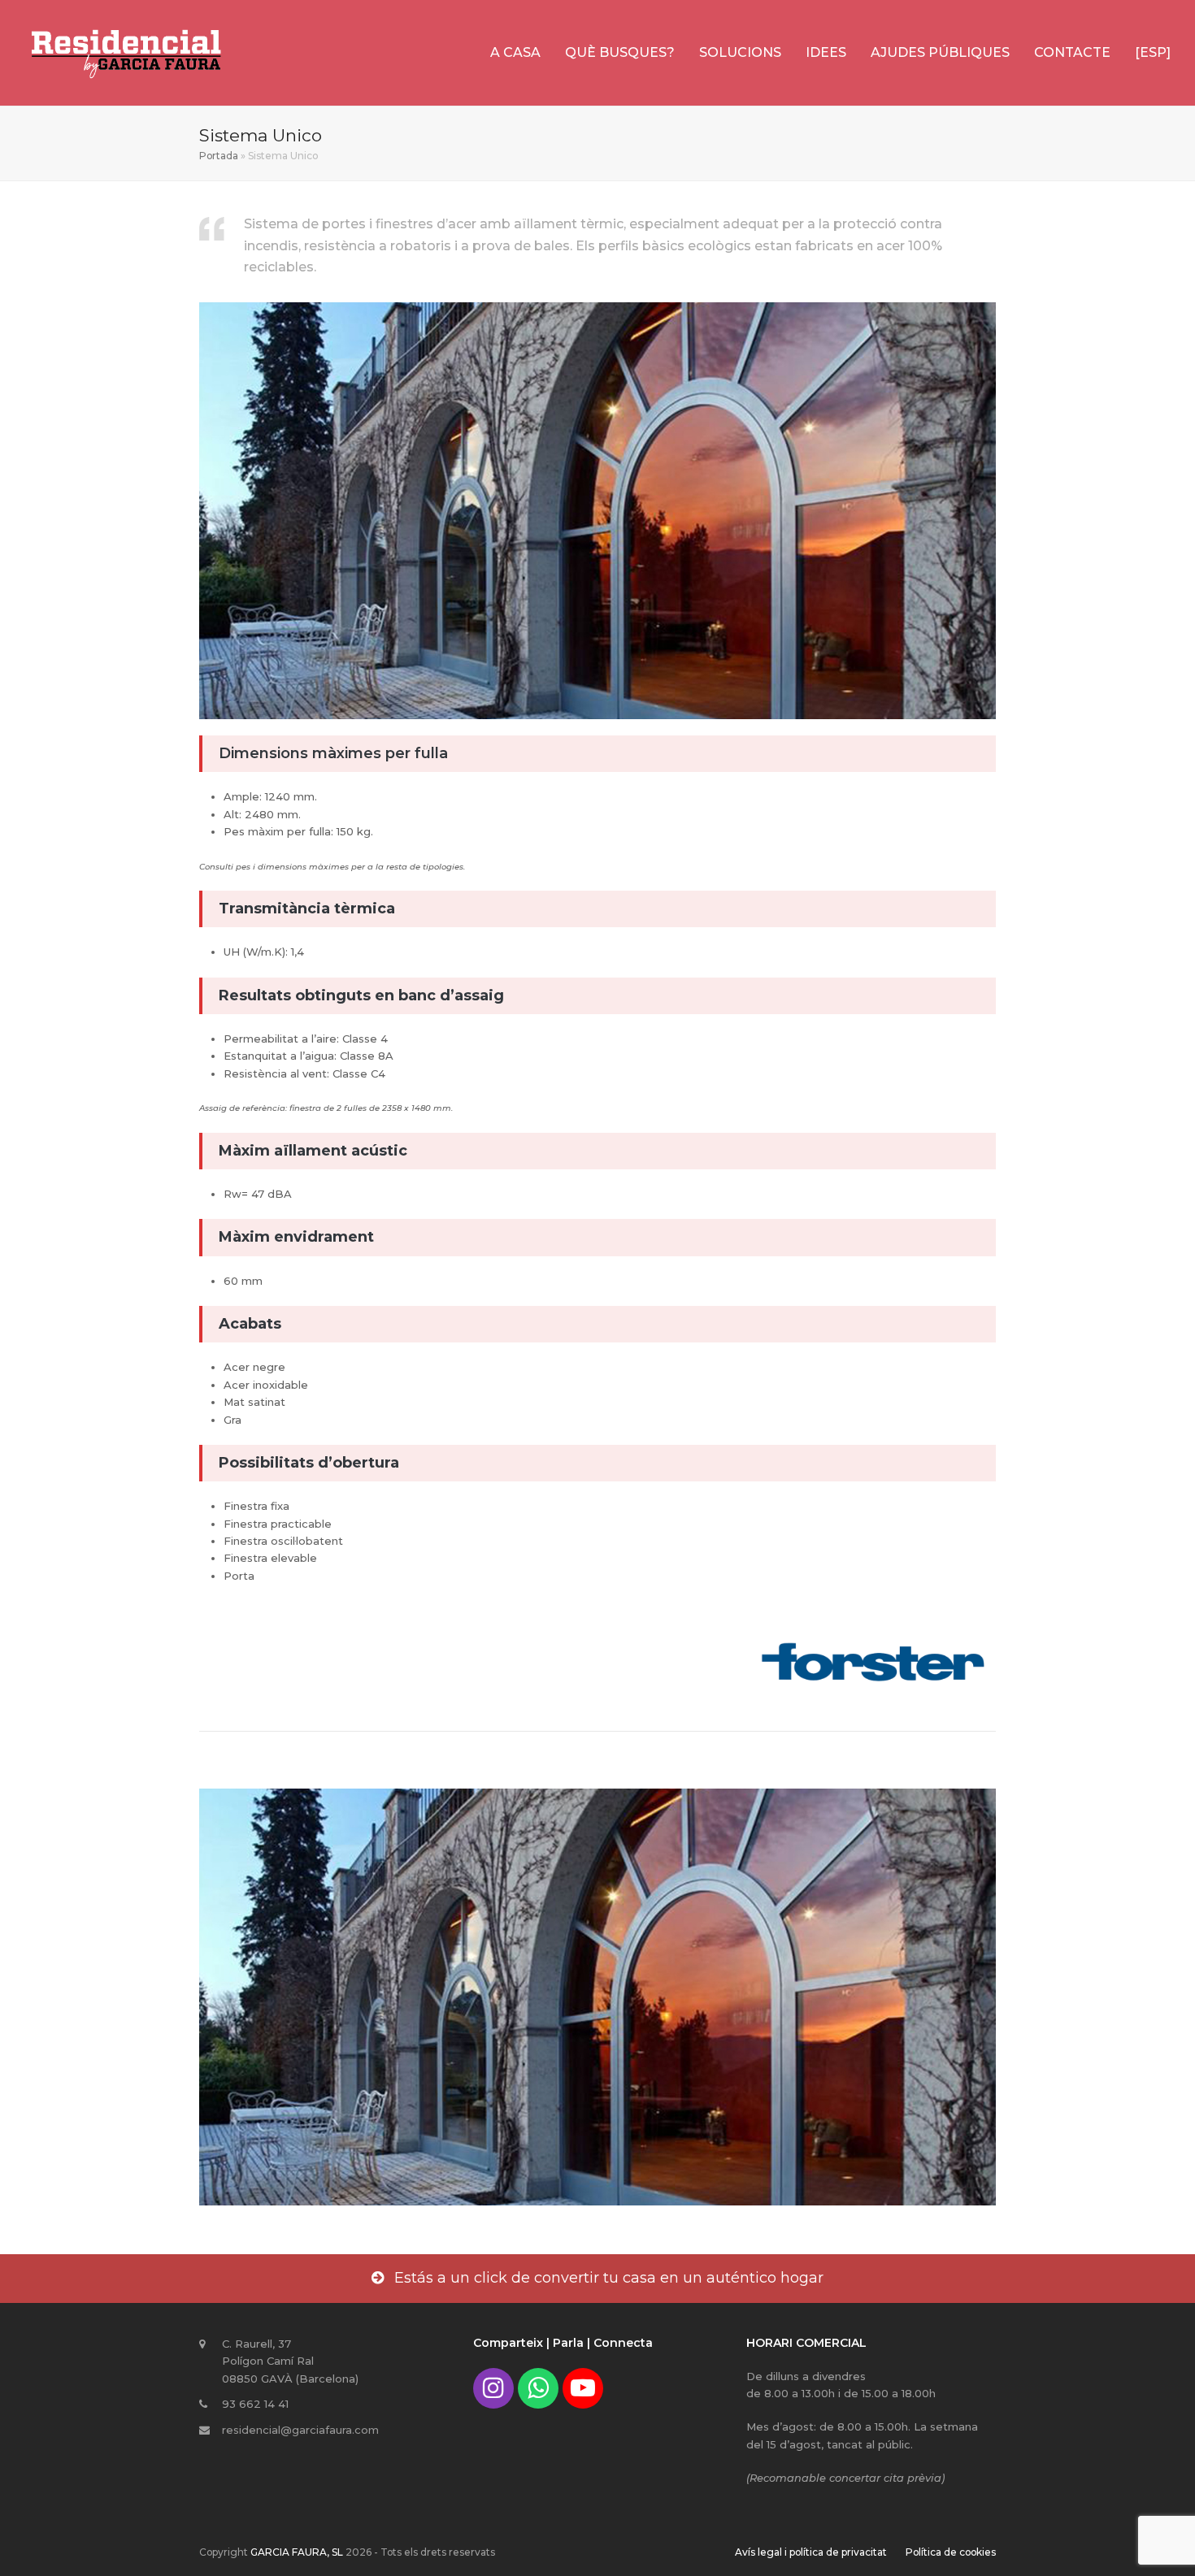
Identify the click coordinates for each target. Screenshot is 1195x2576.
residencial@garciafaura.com (300, 2430)
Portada (219, 156)
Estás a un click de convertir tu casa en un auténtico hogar (609, 2278)
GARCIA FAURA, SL (297, 2552)
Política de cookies (951, 2552)
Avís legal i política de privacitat (811, 2552)
